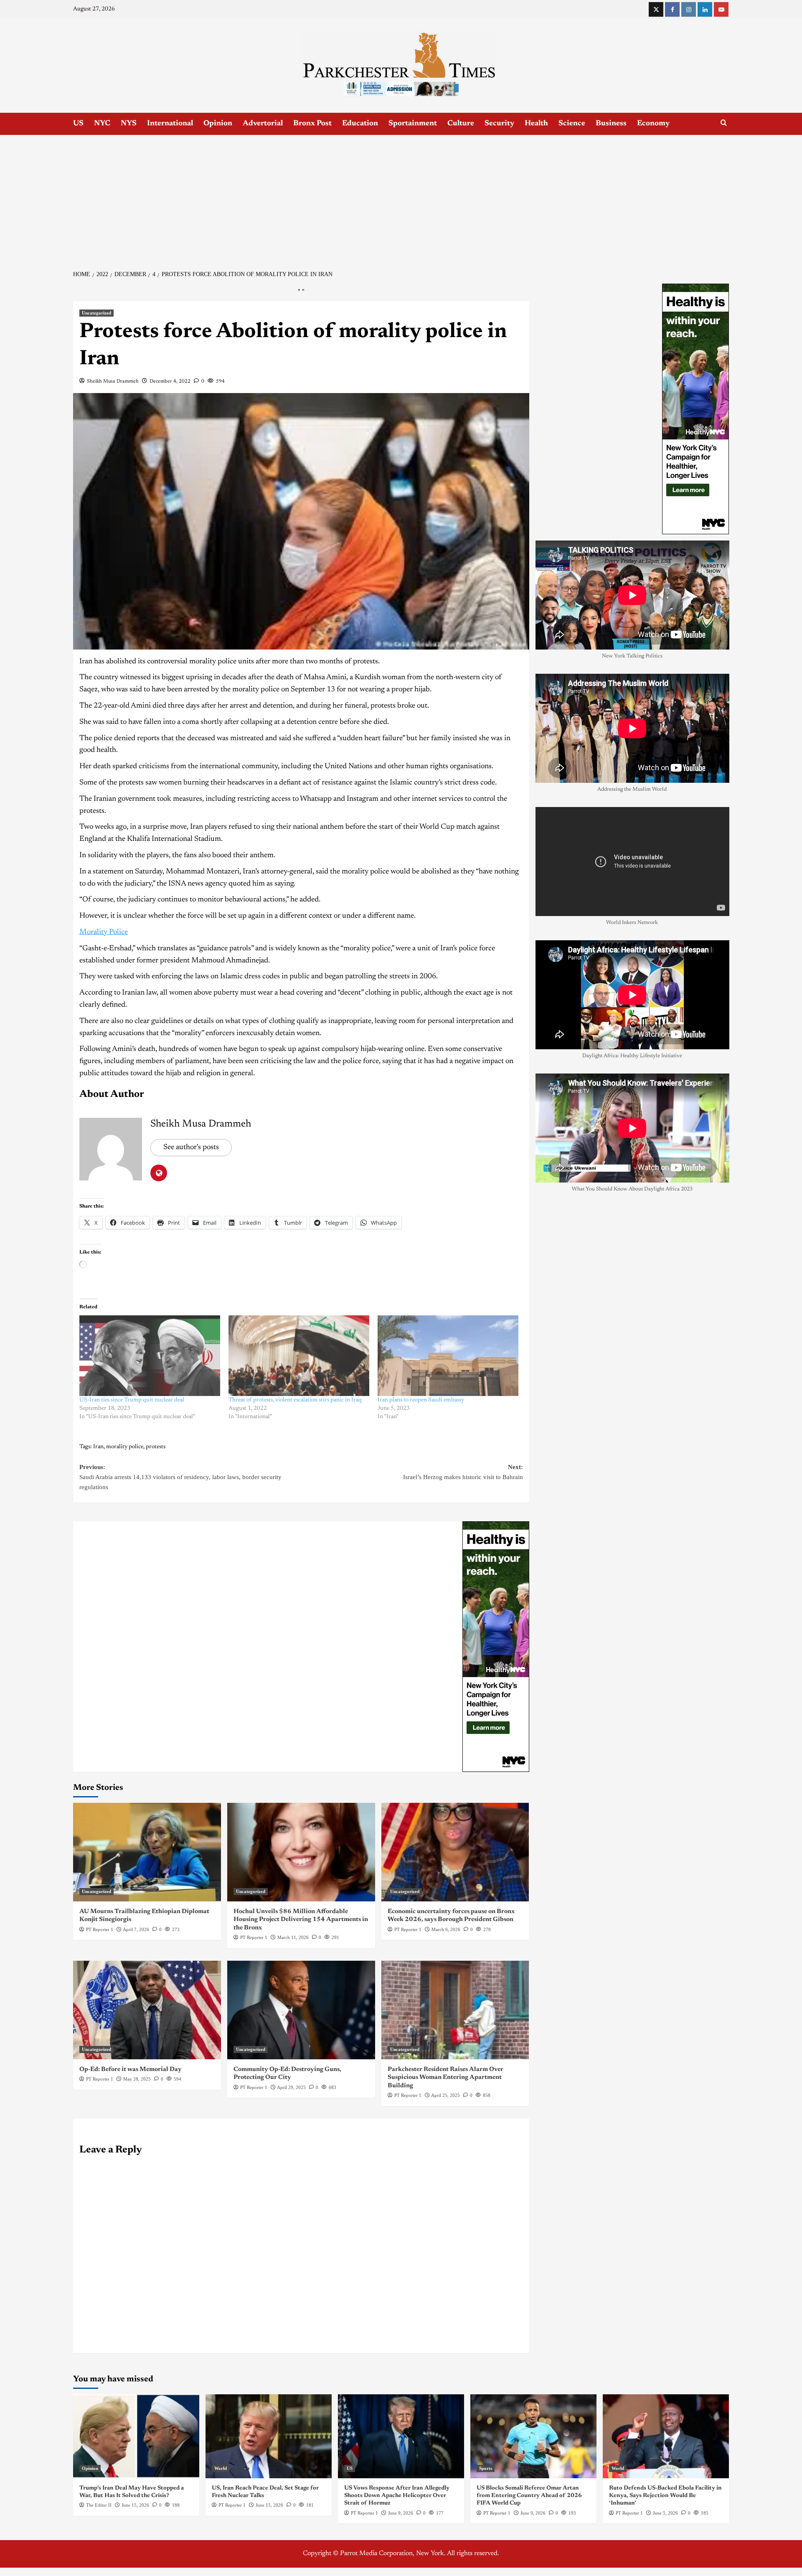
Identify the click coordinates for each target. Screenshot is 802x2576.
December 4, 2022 (170, 381)
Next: (463, 1472)
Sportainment (413, 124)
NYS (129, 124)
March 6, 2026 (446, 1929)
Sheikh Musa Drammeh (113, 381)
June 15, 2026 (135, 2505)
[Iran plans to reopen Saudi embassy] (448, 1356)
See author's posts (191, 1147)
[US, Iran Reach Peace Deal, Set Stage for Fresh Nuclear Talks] (269, 2436)
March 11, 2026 (293, 1937)
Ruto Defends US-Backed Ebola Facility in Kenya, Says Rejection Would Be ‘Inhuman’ (665, 2496)
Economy (653, 124)
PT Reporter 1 (100, 1929)
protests (156, 1447)
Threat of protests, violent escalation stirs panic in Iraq (295, 1400)
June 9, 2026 (401, 2513)
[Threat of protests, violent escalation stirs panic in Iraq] (299, 1356)
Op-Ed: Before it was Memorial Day (131, 2070)
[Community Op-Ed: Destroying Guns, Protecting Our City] (301, 2010)
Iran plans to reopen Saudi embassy (421, 1400)
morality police (125, 1447)
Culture (461, 124)
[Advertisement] (401, 198)
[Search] (724, 123)
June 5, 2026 (665, 2513)
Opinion (218, 124)
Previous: (180, 1477)
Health (536, 124)
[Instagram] (689, 9)
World (221, 2468)
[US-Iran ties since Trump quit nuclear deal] (150, 1356)
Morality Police (104, 932)
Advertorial (263, 124)
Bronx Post (312, 124)
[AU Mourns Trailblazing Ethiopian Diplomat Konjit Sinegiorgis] (147, 1852)
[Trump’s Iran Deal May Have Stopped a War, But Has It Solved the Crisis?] (136, 2436)
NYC (102, 124)
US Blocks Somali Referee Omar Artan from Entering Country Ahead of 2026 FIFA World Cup (529, 2496)
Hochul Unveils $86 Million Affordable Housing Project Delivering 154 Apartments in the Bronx (301, 1920)
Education (360, 124)
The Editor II (99, 2505)
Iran (98, 1447)
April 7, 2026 (136, 1929)
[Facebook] (672, 9)
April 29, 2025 (291, 2087)
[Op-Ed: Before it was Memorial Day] (147, 2010)
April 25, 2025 (445, 2095)
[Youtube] (721, 9)
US (78, 124)
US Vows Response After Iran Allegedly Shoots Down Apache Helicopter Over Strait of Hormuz (397, 2496)
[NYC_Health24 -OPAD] (496, 1646)
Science (572, 124)
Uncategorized (96, 313)
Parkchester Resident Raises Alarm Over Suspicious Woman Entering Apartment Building (445, 2078)
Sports (486, 2468)
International (170, 124)
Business (611, 124)
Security (499, 124)
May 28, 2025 (137, 2079)
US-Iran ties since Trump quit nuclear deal (132, 1400)
